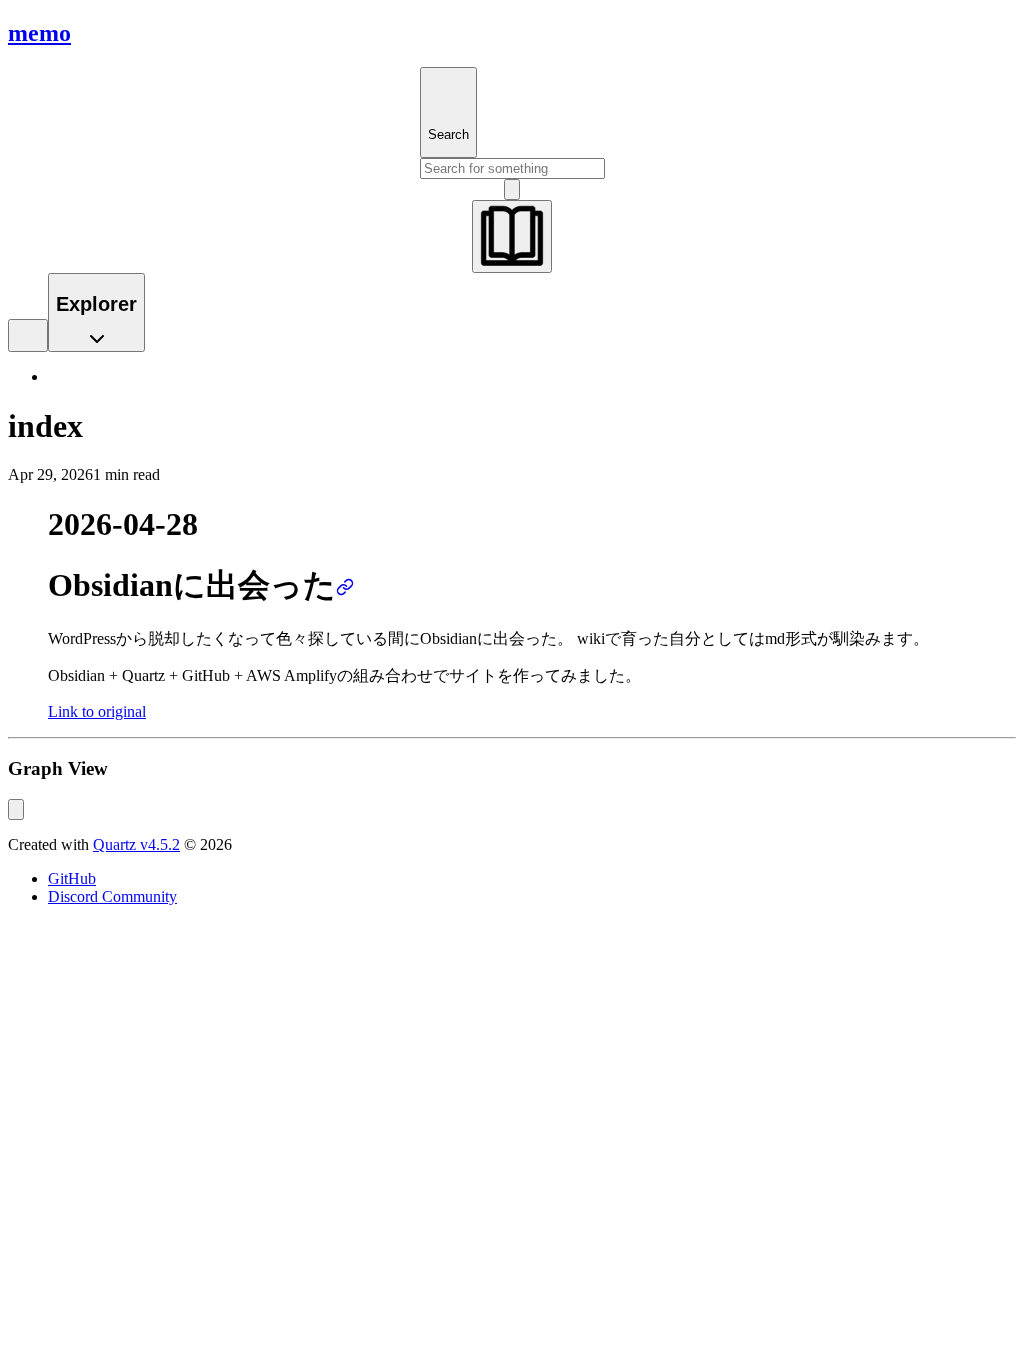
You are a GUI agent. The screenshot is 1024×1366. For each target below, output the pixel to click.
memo (39, 33)
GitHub (72, 878)
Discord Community (112, 896)
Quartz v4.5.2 (136, 844)
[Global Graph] (16, 809)
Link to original (97, 711)
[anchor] (345, 585)
